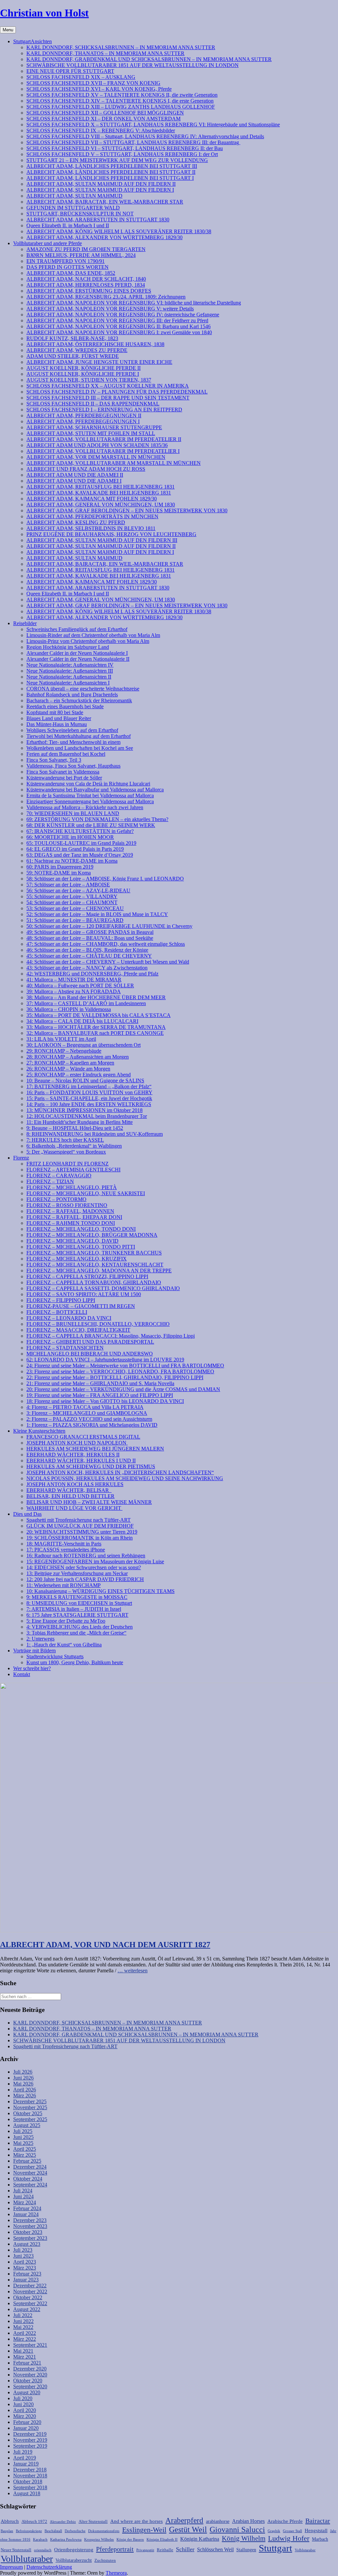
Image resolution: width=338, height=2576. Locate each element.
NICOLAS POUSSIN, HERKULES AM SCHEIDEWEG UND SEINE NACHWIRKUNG (125, 1478)
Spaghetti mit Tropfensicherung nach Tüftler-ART (79, 1520)
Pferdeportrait (115, 2549)
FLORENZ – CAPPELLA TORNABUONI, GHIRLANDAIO (94, 1282)
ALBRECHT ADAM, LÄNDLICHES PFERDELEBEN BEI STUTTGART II (111, 172)
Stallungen (246, 2550)
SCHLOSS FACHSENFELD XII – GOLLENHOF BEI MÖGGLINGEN (105, 113)
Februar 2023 (27, 2274)
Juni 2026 (23, 2078)
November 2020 (30, 2375)
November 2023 (30, 2226)
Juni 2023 (23, 2256)
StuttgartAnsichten (33, 41)
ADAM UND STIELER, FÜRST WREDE (73, 356)
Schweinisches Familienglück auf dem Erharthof (77, 629)
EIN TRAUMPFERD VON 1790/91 (66, 261)
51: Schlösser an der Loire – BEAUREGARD (75, 920)
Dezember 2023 (30, 2220)
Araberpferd (184, 2520)
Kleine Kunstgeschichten (39, 1431)
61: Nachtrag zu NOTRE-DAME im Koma (72, 861)
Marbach (320, 2539)
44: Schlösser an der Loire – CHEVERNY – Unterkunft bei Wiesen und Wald (108, 962)
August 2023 (27, 2244)
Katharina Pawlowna (66, 2540)
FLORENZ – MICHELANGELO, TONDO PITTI (81, 1247)
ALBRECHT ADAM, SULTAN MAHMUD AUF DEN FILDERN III (102, 540)
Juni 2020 (23, 2404)
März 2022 (25, 2339)
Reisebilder (25, 623)
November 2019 (30, 2440)
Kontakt (22, 1674)
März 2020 (25, 2416)
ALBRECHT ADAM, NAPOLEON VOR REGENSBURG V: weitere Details (110, 309)
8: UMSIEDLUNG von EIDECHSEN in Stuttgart (79, 1603)
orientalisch (43, 2550)
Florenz (21, 1158)
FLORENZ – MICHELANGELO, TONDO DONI (81, 1229)
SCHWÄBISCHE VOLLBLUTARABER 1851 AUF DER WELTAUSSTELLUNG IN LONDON (133, 65)
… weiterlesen (133, 1971)
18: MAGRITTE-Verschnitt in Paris (64, 1544)
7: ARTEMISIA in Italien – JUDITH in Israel (74, 1609)
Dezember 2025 (30, 2101)
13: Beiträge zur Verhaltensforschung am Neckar (77, 1573)
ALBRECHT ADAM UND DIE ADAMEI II (75, 475)
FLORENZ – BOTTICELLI (57, 1312)
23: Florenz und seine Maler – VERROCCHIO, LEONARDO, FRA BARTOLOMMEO (120, 1371)
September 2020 (30, 2386)
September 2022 (30, 2303)
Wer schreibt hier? (32, 1668)
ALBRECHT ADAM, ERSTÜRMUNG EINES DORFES (89, 291)
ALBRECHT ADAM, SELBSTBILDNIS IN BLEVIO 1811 (91, 528)
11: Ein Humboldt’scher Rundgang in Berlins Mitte (80, 1122)
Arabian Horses (248, 2521)
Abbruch (10, 2521)
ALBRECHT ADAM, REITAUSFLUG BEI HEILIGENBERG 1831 (101, 487)
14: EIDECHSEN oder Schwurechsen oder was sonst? (84, 1567)
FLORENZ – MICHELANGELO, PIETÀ (72, 1187)
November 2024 (30, 2173)
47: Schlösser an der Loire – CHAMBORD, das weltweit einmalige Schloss (106, 944)
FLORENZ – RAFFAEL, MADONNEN (70, 1211)
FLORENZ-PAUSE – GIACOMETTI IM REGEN (81, 1306)
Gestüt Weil (188, 2529)
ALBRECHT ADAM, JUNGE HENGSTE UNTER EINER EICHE (99, 362)
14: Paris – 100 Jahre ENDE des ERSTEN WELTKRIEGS (89, 1104)
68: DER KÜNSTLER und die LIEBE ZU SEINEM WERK (91, 825)
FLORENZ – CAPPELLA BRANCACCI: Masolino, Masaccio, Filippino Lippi (111, 1336)
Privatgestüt (145, 2550)
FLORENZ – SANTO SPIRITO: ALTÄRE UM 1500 (84, 1294)
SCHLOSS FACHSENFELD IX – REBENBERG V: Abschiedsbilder (101, 130)
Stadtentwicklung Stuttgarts (55, 1656)
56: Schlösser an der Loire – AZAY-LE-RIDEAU (78, 890)
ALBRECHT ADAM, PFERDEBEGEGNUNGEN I (83, 421)
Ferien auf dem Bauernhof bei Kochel (66, 754)
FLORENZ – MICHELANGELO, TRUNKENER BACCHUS (94, 1253)
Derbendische (75, 2531)
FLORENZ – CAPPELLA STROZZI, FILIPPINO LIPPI (87, 1276)
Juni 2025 (23, 2137)
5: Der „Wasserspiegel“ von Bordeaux (66, 1152)
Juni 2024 (23, 2196)
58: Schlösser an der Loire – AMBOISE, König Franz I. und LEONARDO (105, 879)
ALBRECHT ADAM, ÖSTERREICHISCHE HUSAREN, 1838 (95, 344)
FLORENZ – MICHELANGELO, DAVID (72, 1241)
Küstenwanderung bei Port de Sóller (64, 778)
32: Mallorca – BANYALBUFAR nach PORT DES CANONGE (95, 1033)
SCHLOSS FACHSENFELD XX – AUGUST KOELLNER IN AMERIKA (108, 386)
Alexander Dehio (63, 2522)
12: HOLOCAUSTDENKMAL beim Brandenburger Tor (87, 1116)
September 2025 (30, 2119)
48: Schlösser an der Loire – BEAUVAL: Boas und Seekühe (90, 938)
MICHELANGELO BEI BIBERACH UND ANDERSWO (90, 1354)
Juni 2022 (23, 2321)
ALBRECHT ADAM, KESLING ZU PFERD (76, 522)
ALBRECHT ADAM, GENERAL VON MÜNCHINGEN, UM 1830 (101, 505)
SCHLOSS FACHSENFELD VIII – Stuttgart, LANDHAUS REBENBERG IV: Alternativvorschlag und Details (145, 136)
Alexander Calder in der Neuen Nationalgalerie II (78, 659)
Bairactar (318, 2521)
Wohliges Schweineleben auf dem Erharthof (72, 730)
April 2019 (25, 2458)
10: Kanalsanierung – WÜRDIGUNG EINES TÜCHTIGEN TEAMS (101, 1591)
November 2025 (30, 2107)
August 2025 (27, 2125)
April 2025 (25, 2149)
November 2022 (30, 2291)
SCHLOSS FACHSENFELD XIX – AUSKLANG (81, 77)
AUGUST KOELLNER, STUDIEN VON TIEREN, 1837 (89, 380)
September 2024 (30, 2185)
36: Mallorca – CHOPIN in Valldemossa (69, 1009)
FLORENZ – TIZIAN (50, 1181)
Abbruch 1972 (34, 2522)
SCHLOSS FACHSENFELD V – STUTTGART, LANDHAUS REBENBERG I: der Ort (122, 154)
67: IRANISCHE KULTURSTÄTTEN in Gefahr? (80, 831)
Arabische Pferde (285, 2521)
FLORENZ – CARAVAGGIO (59, 1176)
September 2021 (30, 2345)
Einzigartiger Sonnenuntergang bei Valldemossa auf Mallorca (90, 801)
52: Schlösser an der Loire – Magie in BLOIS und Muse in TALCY (97, 914)
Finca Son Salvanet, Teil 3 (54, 760)
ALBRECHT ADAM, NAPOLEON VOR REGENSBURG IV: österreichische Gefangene (123, 315)
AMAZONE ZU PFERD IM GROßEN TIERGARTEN (86, 249)
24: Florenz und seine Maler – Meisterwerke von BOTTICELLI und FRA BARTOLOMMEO (125, 1366)
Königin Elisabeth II (162, 2540)
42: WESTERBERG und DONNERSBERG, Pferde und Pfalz (92, 974)
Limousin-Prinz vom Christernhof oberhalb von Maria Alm (88, 641)
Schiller (185, 2549)
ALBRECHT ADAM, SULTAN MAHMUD (74, 196)
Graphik (274, 2531)
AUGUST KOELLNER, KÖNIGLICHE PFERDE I (83, 374)
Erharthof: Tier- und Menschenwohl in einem (73, 742)
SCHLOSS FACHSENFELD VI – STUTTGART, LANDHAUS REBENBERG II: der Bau (125, 148)
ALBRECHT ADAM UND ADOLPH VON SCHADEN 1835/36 (97, 445)
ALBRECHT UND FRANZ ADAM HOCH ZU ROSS (86, 469)
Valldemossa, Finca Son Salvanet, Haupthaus (73, 766)
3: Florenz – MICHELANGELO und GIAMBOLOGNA (87, 1413)
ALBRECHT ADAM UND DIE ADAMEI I (74, 481)
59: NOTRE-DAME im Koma (59, 873)
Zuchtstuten (105, 2560)
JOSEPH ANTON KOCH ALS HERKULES (75, 1484)
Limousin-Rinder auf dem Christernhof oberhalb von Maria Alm (93, 635)
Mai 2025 (23, 2143)
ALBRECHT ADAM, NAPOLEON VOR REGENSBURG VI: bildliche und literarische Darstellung (134, 303)
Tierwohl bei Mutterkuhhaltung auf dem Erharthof (79, 736)
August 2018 (27, 2493)
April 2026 (25, 2090)
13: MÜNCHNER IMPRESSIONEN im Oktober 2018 (84, 1110)
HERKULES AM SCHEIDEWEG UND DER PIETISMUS (91, 1466)
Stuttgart (275, 2548)
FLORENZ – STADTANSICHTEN (65, 1348)
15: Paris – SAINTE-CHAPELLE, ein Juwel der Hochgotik (89, 1098)
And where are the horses (136, 2521)
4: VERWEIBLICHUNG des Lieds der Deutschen (80, 1627)
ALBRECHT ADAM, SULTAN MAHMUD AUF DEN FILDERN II (101, 184)
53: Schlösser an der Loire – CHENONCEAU (75, 908)
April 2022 (25, 2333)
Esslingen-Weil (144, 2530)
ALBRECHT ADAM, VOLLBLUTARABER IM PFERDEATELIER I (103, 451)
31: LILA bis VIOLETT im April (61, 1039)
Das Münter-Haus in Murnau (57, 724)
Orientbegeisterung (74, 2549)
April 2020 (25, 2410)
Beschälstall (53, 2531)
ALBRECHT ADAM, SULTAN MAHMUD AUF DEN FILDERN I (100, 190)
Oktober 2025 (28, 2113)
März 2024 (25, 2202)
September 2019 (30, 2446)
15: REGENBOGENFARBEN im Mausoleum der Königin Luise (95, 1561)
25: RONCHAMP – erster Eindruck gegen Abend (79, 1075)
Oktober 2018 (28, 2481)
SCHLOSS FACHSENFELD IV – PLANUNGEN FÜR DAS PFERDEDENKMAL (117, 392)
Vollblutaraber (27, 2559)
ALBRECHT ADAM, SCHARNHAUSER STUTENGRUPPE (94, 427)
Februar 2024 (27, 2208)
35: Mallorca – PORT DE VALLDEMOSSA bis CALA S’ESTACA (99, 1015)
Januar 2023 (26, 2280)
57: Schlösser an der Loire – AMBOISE (68, 885)
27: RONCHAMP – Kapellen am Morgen (70, 1063)
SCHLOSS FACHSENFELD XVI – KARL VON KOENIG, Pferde (99, 89)
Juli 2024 (23, 2191)
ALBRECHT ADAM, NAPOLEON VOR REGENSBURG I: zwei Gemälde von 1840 (119, 332)
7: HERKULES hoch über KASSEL (65, 1140)
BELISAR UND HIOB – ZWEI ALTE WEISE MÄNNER (89, 1502)
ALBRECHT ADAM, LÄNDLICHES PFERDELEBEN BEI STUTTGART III (112, 166)
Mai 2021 (23, 2351)
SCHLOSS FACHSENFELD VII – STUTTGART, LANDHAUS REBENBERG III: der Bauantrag (133, 142)
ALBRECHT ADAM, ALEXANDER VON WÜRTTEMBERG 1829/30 (104, 237)
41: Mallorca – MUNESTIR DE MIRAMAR (74, 980)
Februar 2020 (27, 2422)
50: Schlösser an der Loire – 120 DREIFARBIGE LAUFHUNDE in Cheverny (109, 926)
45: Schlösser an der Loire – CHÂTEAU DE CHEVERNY (89, 956)
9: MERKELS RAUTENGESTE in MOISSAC (77, 1597)
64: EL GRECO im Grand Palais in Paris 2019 (75, 849)
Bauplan (7, 2531)
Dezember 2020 (30, 2369)
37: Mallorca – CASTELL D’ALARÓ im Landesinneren (86, 1003)
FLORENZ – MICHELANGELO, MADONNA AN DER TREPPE (99, 1271)
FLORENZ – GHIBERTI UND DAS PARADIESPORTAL (90, 1342)
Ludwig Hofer (289, 2538)
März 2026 (25, 2096)
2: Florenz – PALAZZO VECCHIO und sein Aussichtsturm (89, 1419)
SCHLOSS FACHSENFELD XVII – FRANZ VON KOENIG (93, 83)
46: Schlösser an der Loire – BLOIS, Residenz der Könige (87, 950)
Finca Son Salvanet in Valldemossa (63, 772)
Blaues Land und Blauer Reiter (59, 718)
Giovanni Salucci (237, 2529)
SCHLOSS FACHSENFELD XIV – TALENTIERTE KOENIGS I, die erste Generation (120, 101)
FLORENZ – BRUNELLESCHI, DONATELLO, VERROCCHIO (98, 1324)
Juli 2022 (23, 2315)
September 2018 (30, 2487)
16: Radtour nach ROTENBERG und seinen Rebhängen (86, 1556)
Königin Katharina (200, 2539)
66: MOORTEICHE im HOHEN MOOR (70, 837)
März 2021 (25, 2357)
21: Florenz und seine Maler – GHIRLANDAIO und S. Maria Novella (100, 1383)
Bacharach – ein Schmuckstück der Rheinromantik (79, 700)
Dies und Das (27, 1514)
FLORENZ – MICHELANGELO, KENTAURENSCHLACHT (95, 1265)
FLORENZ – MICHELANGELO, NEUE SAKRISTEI (86, 1193)
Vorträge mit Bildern (34, 1651)
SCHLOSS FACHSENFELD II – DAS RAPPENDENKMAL (93, 404)
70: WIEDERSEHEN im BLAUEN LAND (73, 813)
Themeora (116, 2573)
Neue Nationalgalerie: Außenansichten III (70, 671)
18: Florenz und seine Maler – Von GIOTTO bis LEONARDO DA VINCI (105, 1401)
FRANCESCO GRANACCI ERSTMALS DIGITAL (83, 1437)
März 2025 (25, 2155)
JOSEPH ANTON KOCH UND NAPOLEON (77, 1443)
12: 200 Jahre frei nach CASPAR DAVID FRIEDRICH (85, 1579)
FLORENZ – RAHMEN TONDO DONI (71, 1223)
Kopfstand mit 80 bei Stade (55, 712)
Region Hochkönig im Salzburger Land (68, 647)
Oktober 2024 (28, 2179)
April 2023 (25, 2262)
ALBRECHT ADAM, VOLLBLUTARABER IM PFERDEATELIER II (104, 439)
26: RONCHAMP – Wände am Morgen (68, 1069)
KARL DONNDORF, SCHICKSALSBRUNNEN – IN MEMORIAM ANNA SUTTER (121, 47)
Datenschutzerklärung (49, 2567)
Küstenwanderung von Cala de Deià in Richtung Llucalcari (88, 784)
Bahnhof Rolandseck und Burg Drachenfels (72, 695)
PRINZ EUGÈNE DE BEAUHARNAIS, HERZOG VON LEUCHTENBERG (111, 534)
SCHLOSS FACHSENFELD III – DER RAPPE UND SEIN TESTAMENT (108, 398)
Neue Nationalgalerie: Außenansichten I (68, 683)
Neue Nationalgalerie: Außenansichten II (69, 677)
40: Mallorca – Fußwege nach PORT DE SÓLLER (80, 986)
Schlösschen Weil (215, 2549)
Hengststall (316, 2530)
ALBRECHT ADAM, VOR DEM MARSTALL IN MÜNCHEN (96, 457)
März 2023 (25, 2268)
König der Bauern (130, 2540)
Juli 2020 (23, 2398)
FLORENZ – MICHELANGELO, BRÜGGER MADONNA (92, 1235)
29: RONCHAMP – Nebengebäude (64, 1051)
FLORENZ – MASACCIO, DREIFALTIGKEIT (78, 1330)
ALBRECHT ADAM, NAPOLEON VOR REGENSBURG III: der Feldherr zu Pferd (117, 320)
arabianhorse (218, 2521)
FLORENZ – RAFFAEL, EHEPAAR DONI (74, 1217)
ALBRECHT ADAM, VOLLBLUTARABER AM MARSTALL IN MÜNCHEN (114, 463)
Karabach (40, 2540)
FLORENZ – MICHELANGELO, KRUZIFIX (77, 1259)
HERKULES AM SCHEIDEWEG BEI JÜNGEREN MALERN (95, 1449)
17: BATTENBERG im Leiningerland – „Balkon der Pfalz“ (89, 1086)
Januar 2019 (26, 2464)
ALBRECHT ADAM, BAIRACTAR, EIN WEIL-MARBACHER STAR (105, 202)
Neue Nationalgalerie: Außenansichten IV (70, 665)
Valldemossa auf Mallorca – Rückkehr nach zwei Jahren (85, 807)
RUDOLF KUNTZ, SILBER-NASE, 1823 (72, 338)
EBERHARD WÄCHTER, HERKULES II (73, 1455)
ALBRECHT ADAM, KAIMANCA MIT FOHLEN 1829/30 (92, 499)
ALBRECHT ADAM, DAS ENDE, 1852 (71, 273)
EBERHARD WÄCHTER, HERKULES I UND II (81, 1461)
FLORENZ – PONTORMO (56, 1199)
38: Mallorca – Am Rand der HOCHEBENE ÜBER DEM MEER (96, 997)
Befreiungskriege (29, 2531)
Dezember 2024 (30, 2167)
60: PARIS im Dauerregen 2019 (60, 867)
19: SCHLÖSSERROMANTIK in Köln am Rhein (80, 1538)
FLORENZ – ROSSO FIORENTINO (67, 1205)
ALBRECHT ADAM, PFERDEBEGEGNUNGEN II (84, 415)
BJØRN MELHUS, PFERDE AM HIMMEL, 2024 (81, 255)
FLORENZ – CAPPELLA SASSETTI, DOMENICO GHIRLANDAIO (103, 1288)
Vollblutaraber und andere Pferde (48, 243)
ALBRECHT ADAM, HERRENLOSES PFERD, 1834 (86, 285)
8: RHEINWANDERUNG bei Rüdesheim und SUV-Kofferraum (95, 1134)
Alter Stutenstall (93, 2522)
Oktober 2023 (28, 2232)
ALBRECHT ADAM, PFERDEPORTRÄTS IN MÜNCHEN (92, 516)
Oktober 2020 (28, 2381)
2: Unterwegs (40, 1639)
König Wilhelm (244, 2538)
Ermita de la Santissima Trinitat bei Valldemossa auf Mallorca (90, 795)
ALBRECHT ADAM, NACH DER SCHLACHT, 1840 (86, 279)
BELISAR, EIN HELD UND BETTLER (70, 1496)
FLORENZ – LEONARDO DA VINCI (69, 1318)
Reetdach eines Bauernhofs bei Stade (65, 706)
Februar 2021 (27, 2363)
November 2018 (30, 2476)
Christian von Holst (44, 13)
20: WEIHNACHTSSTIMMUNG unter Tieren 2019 (82, 1532)
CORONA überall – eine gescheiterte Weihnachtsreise (83, 689)
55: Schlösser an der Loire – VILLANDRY (72, 896)
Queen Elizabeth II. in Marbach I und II (68, 225)
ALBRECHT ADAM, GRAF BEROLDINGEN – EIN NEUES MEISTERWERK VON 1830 (127, 510)
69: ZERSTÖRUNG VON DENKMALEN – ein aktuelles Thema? (97, 819)
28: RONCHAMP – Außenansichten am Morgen (78, 1057)
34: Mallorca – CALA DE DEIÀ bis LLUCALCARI (82, 1021)
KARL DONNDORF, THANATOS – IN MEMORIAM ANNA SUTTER (105, 53)
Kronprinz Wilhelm (99, 2540)
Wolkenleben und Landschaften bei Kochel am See (80, 748)
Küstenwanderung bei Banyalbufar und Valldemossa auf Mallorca (95, 790)
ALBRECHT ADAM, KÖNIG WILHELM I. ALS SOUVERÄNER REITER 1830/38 (119, 231)
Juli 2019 (23, 2452)
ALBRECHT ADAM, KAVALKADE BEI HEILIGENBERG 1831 (99, 493)
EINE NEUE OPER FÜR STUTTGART (70, 71)
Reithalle (165, 2550)
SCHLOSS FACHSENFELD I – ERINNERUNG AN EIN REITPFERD (104, 410)
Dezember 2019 (30, 2434)
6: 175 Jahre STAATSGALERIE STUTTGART (77, 1615)
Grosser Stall (292, 2531)
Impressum (11, 2567)
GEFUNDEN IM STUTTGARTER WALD (73, 208)
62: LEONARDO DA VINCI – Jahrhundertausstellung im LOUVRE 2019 (105, 1360)
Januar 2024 (26, 2214)
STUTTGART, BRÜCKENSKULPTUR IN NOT (80, 214)
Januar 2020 (26, 2428)
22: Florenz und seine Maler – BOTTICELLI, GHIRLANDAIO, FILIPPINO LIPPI (115, 1377)
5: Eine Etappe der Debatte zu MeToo (66, 1621)
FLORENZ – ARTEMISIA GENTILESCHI (73, 1170)
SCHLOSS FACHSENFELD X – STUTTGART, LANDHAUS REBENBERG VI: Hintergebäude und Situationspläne (153, 125)
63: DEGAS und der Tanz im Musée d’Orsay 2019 (80, 855)
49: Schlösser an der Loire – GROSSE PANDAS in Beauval (90, 932)
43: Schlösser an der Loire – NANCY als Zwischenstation (87, 968)
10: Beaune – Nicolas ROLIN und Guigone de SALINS (85, 1081)
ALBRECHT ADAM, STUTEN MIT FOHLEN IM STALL (91, 433)
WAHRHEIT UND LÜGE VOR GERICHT (74, 1508)
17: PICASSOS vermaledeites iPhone (66, 1550)
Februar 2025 (27, 2161)
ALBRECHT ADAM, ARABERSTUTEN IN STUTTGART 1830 (98, 220)
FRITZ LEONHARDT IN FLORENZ (68, 1164)
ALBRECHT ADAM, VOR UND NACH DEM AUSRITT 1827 (105, 1945)
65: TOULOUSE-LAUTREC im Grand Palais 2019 (81, 843)
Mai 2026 (23, 2084)
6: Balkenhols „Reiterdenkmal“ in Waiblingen (74, 1146)
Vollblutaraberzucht (74, 2560)
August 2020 (27, 2392)
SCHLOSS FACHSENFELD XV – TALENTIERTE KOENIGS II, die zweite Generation (122, 95)
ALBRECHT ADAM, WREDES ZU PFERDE (77, 350)
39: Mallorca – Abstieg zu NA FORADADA (74, 991)
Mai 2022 (23, 2327)
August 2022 (27, 2309)
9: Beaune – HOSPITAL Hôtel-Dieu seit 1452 (75, 1128)
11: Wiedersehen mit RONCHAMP (64, 1585)
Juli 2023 (23, 2250)
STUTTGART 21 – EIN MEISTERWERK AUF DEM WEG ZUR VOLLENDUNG (117, 160)
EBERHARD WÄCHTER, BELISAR (69, 1490)
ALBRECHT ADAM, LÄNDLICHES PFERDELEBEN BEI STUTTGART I (110, 178)
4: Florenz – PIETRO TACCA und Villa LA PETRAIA (85, 1407)
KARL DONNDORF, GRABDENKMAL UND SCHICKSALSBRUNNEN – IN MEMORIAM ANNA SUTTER (149, 59)
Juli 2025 (23, 2131)
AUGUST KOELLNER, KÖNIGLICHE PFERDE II (84, 368)
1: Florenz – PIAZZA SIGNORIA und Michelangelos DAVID (92, 1425)
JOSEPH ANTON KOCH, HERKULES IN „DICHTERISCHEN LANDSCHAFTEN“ (120, 1472)
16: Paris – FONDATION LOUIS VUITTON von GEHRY (89, 1092)
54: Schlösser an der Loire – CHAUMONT (72, 902)
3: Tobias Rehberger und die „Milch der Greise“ (76, 1633)
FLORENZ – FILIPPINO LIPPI (61, 1300)
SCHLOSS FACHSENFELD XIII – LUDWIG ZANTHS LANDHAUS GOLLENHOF (121, 107)
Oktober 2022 (28, 2297)
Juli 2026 (23, 2072)
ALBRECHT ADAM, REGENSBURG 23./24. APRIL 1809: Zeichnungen (106, 297)
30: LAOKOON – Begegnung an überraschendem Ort (84, 1045)
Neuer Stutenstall (16, 2550)
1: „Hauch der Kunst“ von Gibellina (64, 1645)
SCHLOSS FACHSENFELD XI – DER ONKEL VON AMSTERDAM (103, 119)
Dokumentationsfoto (104, 2531)
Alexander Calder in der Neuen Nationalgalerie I (77, 653)
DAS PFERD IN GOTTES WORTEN (68, 267)
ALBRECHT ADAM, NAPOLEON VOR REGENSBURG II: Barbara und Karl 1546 (118, 326)
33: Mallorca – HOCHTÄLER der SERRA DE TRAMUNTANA (96, 1027)
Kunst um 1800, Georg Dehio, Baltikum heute (75, 1662)
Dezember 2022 (30, 2286)
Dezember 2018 (30, 2470)
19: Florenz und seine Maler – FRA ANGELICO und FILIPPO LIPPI (100, 1395)
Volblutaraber (305, 2550)
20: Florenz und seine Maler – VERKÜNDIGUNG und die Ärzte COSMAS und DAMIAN (123, 1389)
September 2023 (30, 2238)
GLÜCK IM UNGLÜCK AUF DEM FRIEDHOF (80, 1526)
